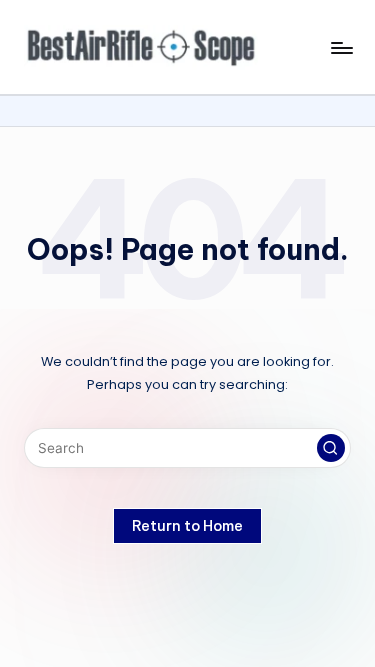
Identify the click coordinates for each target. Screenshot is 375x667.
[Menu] (341, 47)
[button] (331, 448)
